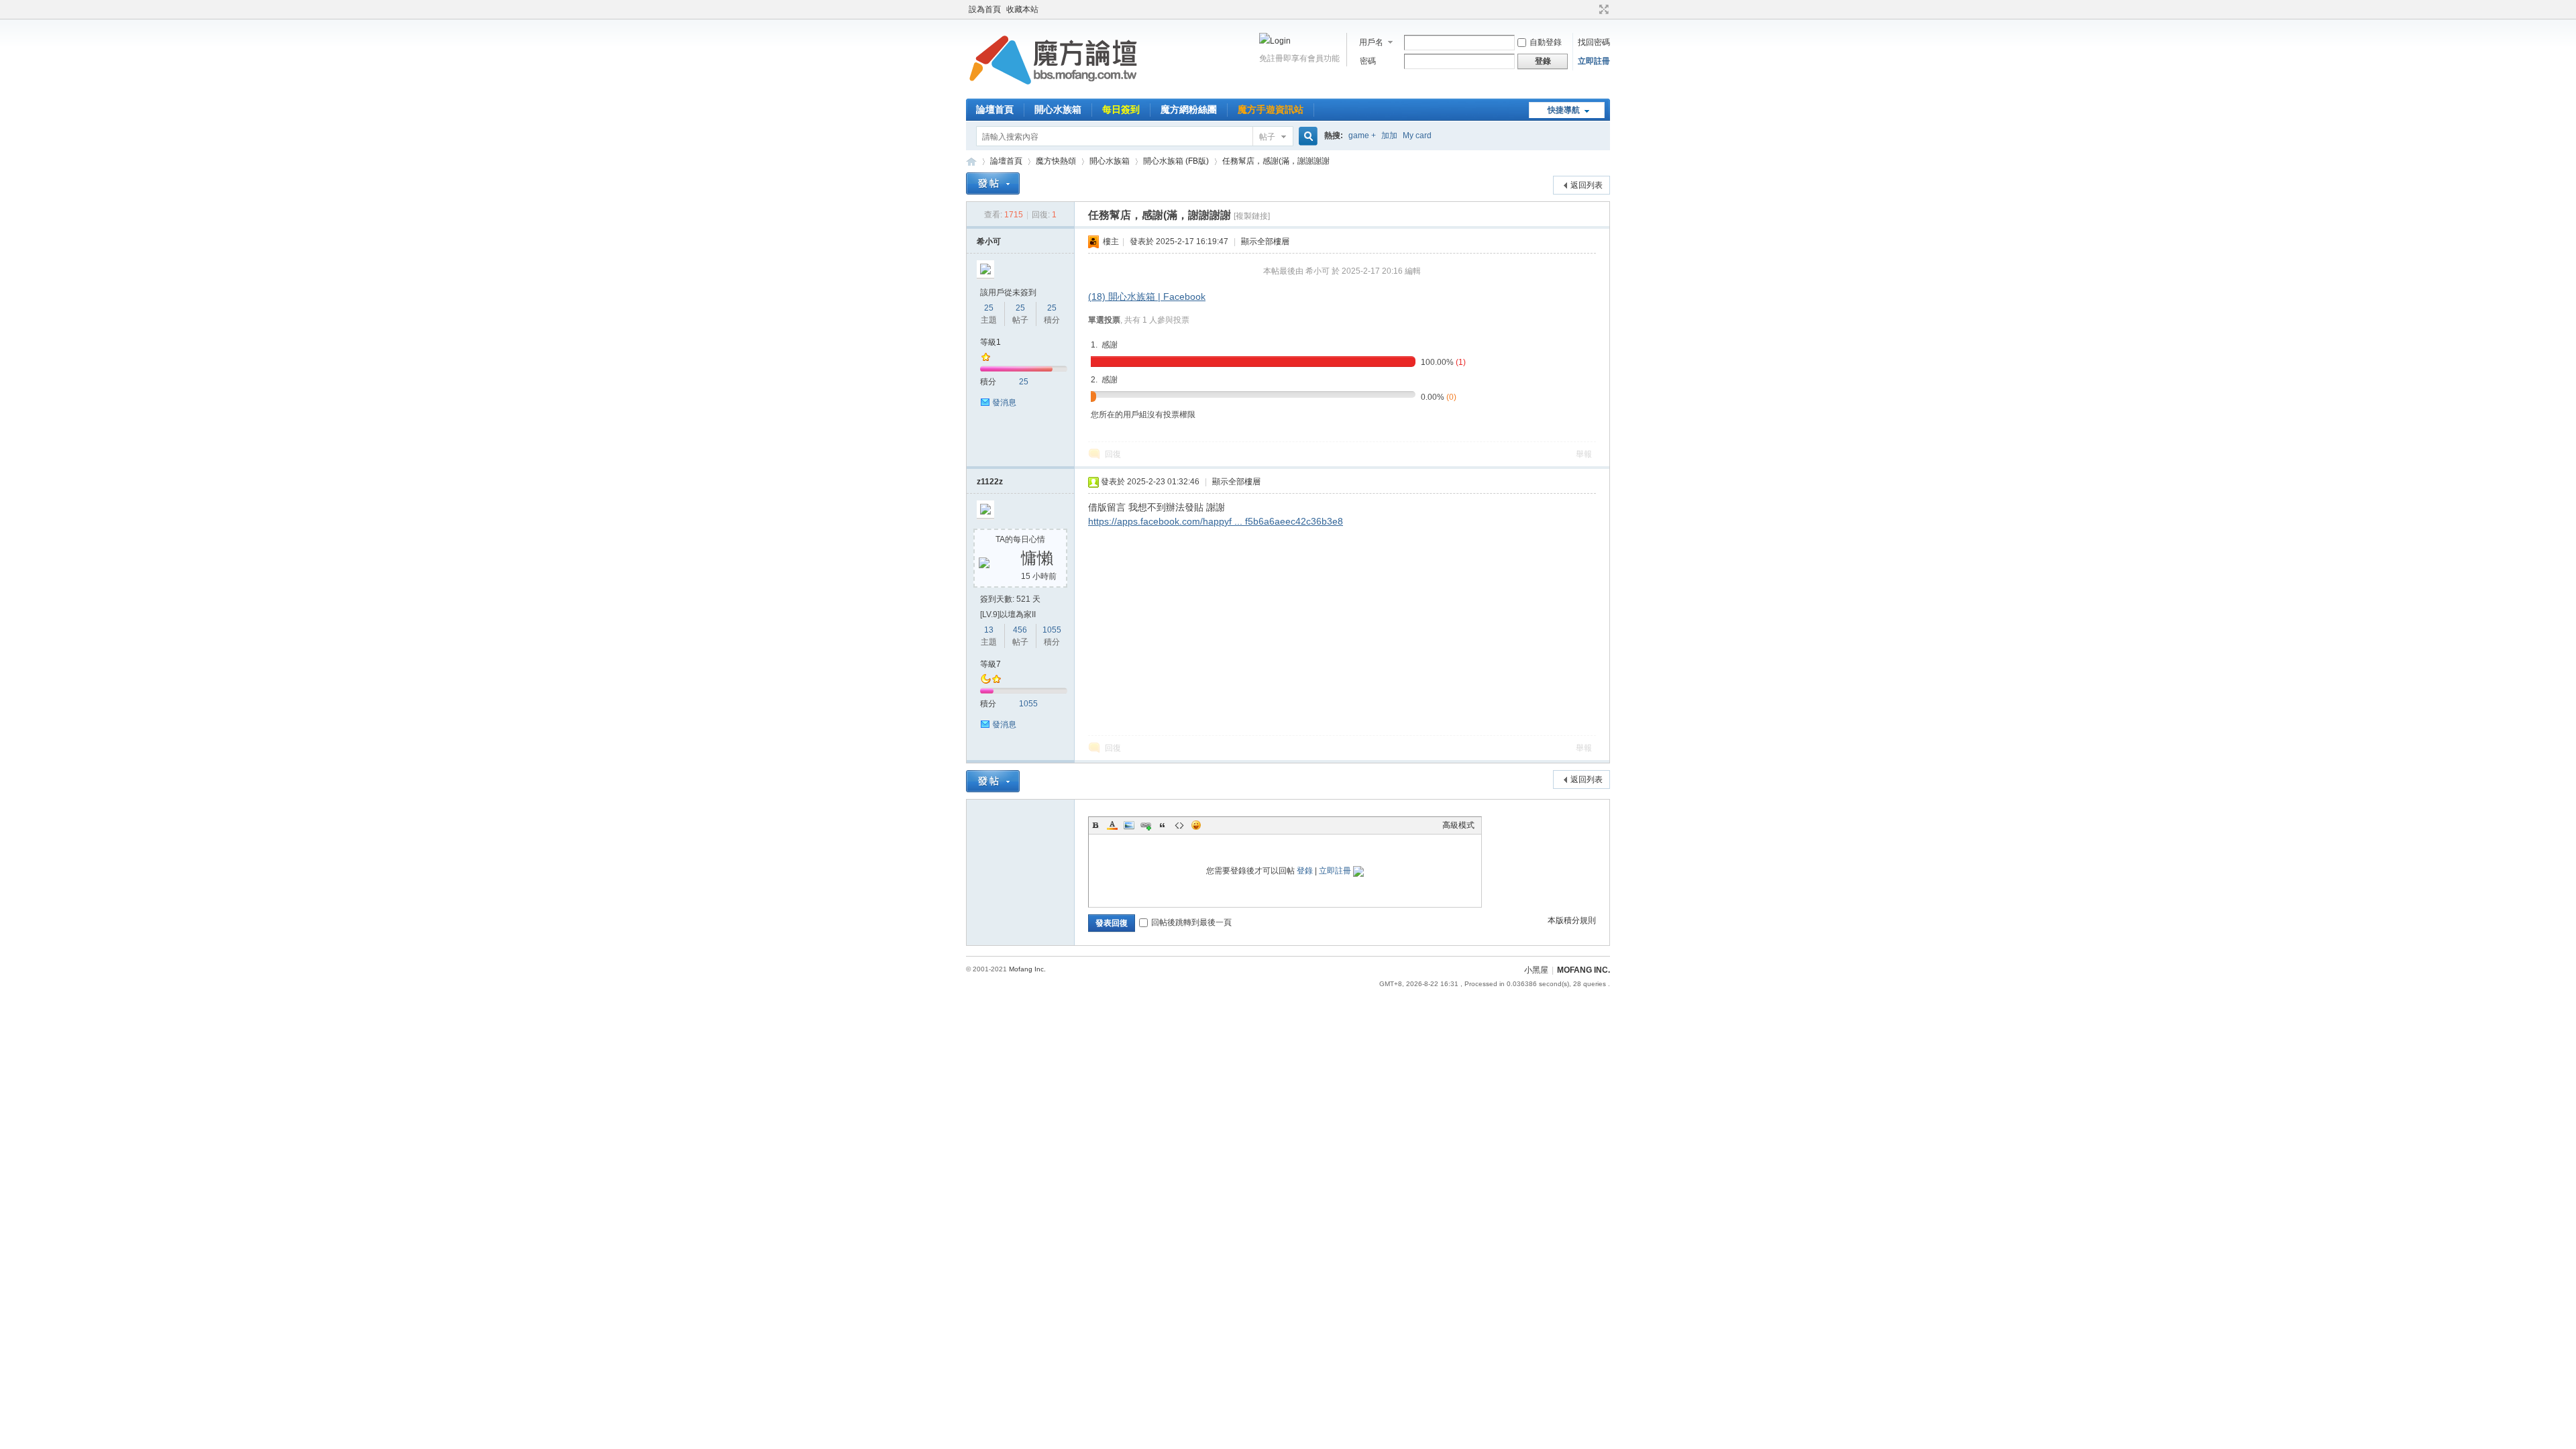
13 (989, 630)
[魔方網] (1053, 91)
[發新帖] (993, 183)
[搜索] (1306, 137)
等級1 (990, 342)
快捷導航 (1564, 110)
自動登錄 (1546, 42)
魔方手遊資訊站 (1271, 109)
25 (989, 308)
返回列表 (1587, 185)
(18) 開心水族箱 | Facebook (1147, 297)
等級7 (990, 664)
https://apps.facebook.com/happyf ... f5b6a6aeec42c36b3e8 (1216, 521)
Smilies (1196, 825)
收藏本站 (1022, 9)
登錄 (1305, 871)
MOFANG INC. (1584, 970)
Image (1129, 825)
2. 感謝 (1104, 380)
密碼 (1368, 61)
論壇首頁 (995, 109)
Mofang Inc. (1027, 969)
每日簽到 (1121, 109)
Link (1146, 825)
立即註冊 (1594, 61)
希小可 (989, 241)
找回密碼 (1594, 42)
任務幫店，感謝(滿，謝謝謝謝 (1276, 161)
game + (1362, 136)
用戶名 (1371, 42)
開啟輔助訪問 (1591, 9)
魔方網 (971, 161)
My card (1417, 136)
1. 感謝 (1104, 345)
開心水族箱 (1058, 109)
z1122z (990, 482)
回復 (1113, 454)
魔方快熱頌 (1056, 161)
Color (1112, 825)
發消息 (1004, 402)
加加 (1389, 136)
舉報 (1584, 454)
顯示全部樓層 (1265, 241)
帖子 (1267, 137)
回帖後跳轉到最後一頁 (1191, 922)
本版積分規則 (1572, 920)
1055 (1052, 630)
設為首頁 (985, 9)
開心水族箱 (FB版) (1176, 161)
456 (1020, 630)
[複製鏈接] (1252, 216)
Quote (1163, 825)
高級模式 (1458, 825)
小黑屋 (1536, 970)
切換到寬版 (1602, 9)
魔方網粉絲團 (1189, 109)
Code (1179, 825)
